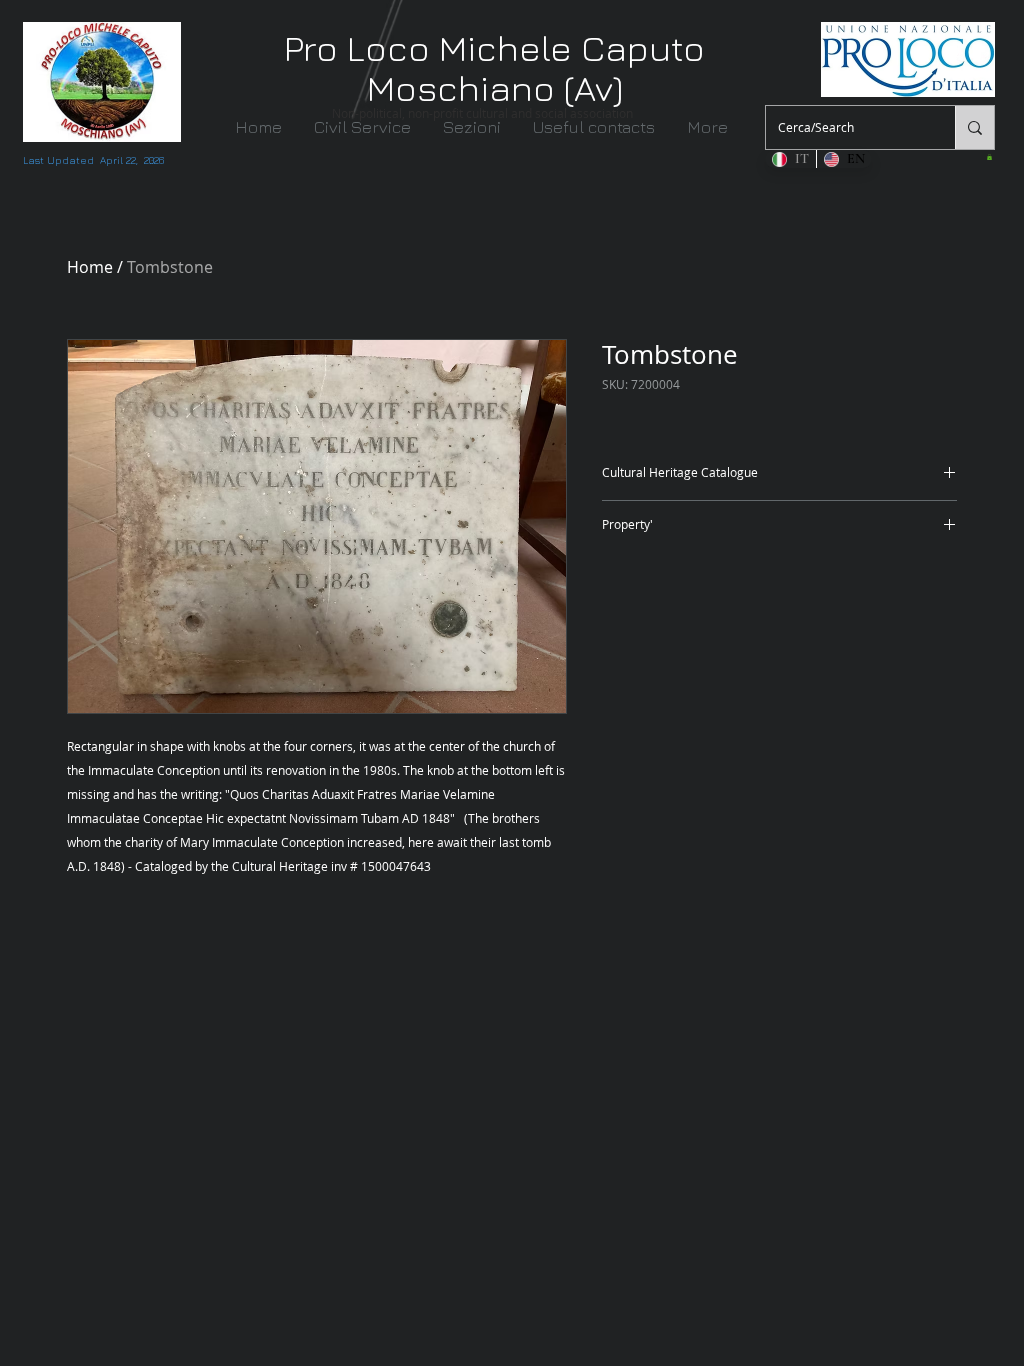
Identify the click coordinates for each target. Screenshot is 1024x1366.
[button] (474, 127)
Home (90, 267)
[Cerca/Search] (974, 127)
